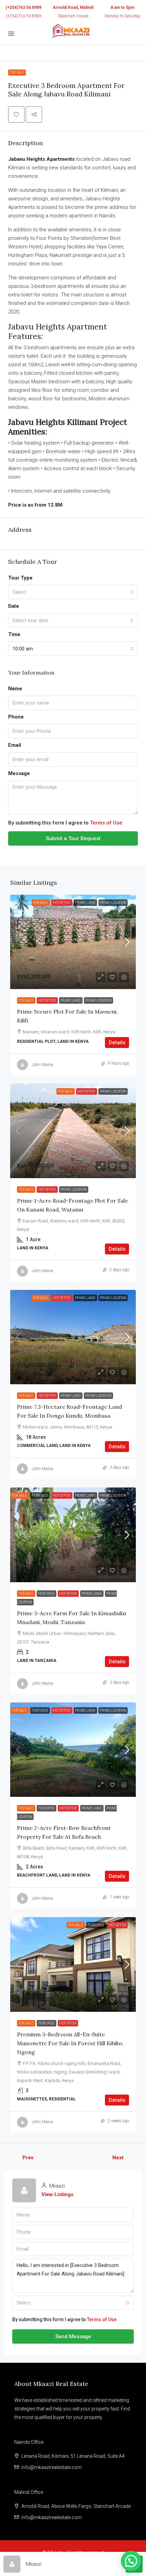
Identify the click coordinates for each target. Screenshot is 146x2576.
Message (19, 773)
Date (14, 606)
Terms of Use (106, 823)
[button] (16, 114)
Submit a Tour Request (73, 838)
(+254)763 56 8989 (23, 7)
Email (15, 745)
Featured (40, 1495)
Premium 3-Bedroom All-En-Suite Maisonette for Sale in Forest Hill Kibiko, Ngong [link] (70, 2043)
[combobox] (73, 592)
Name (15, 689)
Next (118, 2158)
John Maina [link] (42, 1065)
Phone (16, 717)
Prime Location (113, 903)
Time (14, 634)
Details (117, 1043)
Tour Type (20, 578)
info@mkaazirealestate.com (52, 2467)
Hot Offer (62, 903)
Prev (28, 2158)
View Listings (57, 2194)
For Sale (17, 72)
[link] (73, 942)
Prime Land (85, 903)
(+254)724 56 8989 (24, 16)
